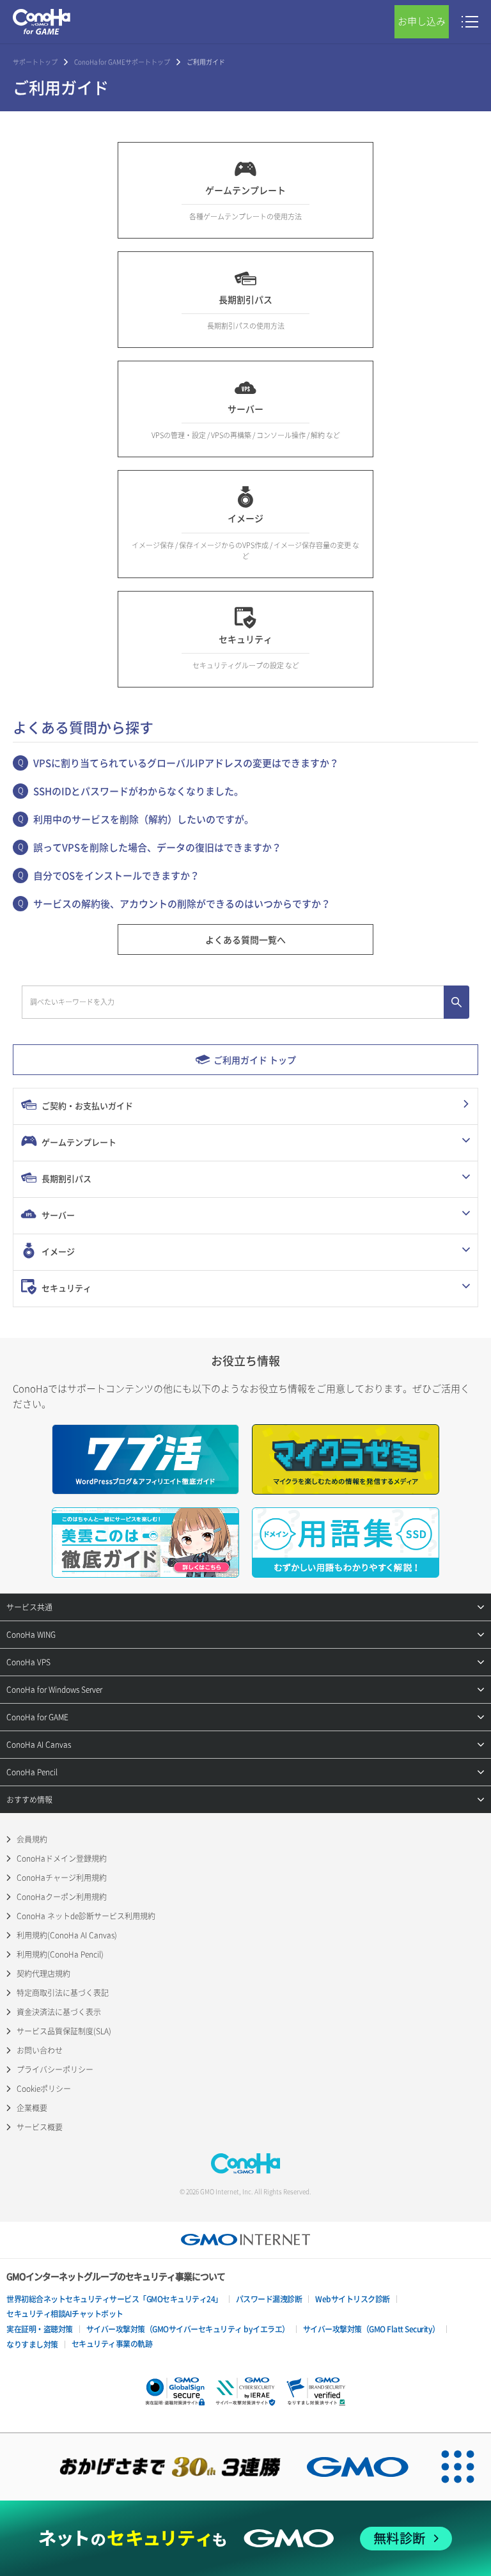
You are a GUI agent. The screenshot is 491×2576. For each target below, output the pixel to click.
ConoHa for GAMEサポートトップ (122, 62)
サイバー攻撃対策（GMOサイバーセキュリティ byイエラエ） (188, 2329)
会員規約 (32, 1839)
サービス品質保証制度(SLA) (64, 2031)
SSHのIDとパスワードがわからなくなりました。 (138, 791)
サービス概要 (40, 2127)
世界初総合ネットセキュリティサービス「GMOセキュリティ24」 (114, 2299)
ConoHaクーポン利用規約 (62, 1897)
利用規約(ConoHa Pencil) (60, 1954)
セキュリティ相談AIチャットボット (65, 2314)
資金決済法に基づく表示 (59, 2012)
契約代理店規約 (43, 1974)
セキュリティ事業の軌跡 (112, 2344)
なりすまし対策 (32, 2344)
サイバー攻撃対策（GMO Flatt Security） (371, 2329)
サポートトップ (35, 62)
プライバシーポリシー (55, 2069)
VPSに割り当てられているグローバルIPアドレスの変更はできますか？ (186, 763)
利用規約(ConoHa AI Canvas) (67, 1935)
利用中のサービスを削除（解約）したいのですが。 (144, 819)
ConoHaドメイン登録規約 (62, 1858)
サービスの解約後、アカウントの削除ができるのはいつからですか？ (182, 904)
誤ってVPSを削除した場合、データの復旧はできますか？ (157, 847)
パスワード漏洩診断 (269, 2299)
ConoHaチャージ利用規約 (62, 1878)
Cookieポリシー (44, 2089)
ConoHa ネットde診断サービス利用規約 (86, 1916)
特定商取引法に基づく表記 (63, 1993)
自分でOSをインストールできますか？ (116, 876)
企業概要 (32, 2108)
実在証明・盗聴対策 (40, 2329)
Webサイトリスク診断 (353, 2299)
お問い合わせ (40, 2050)
